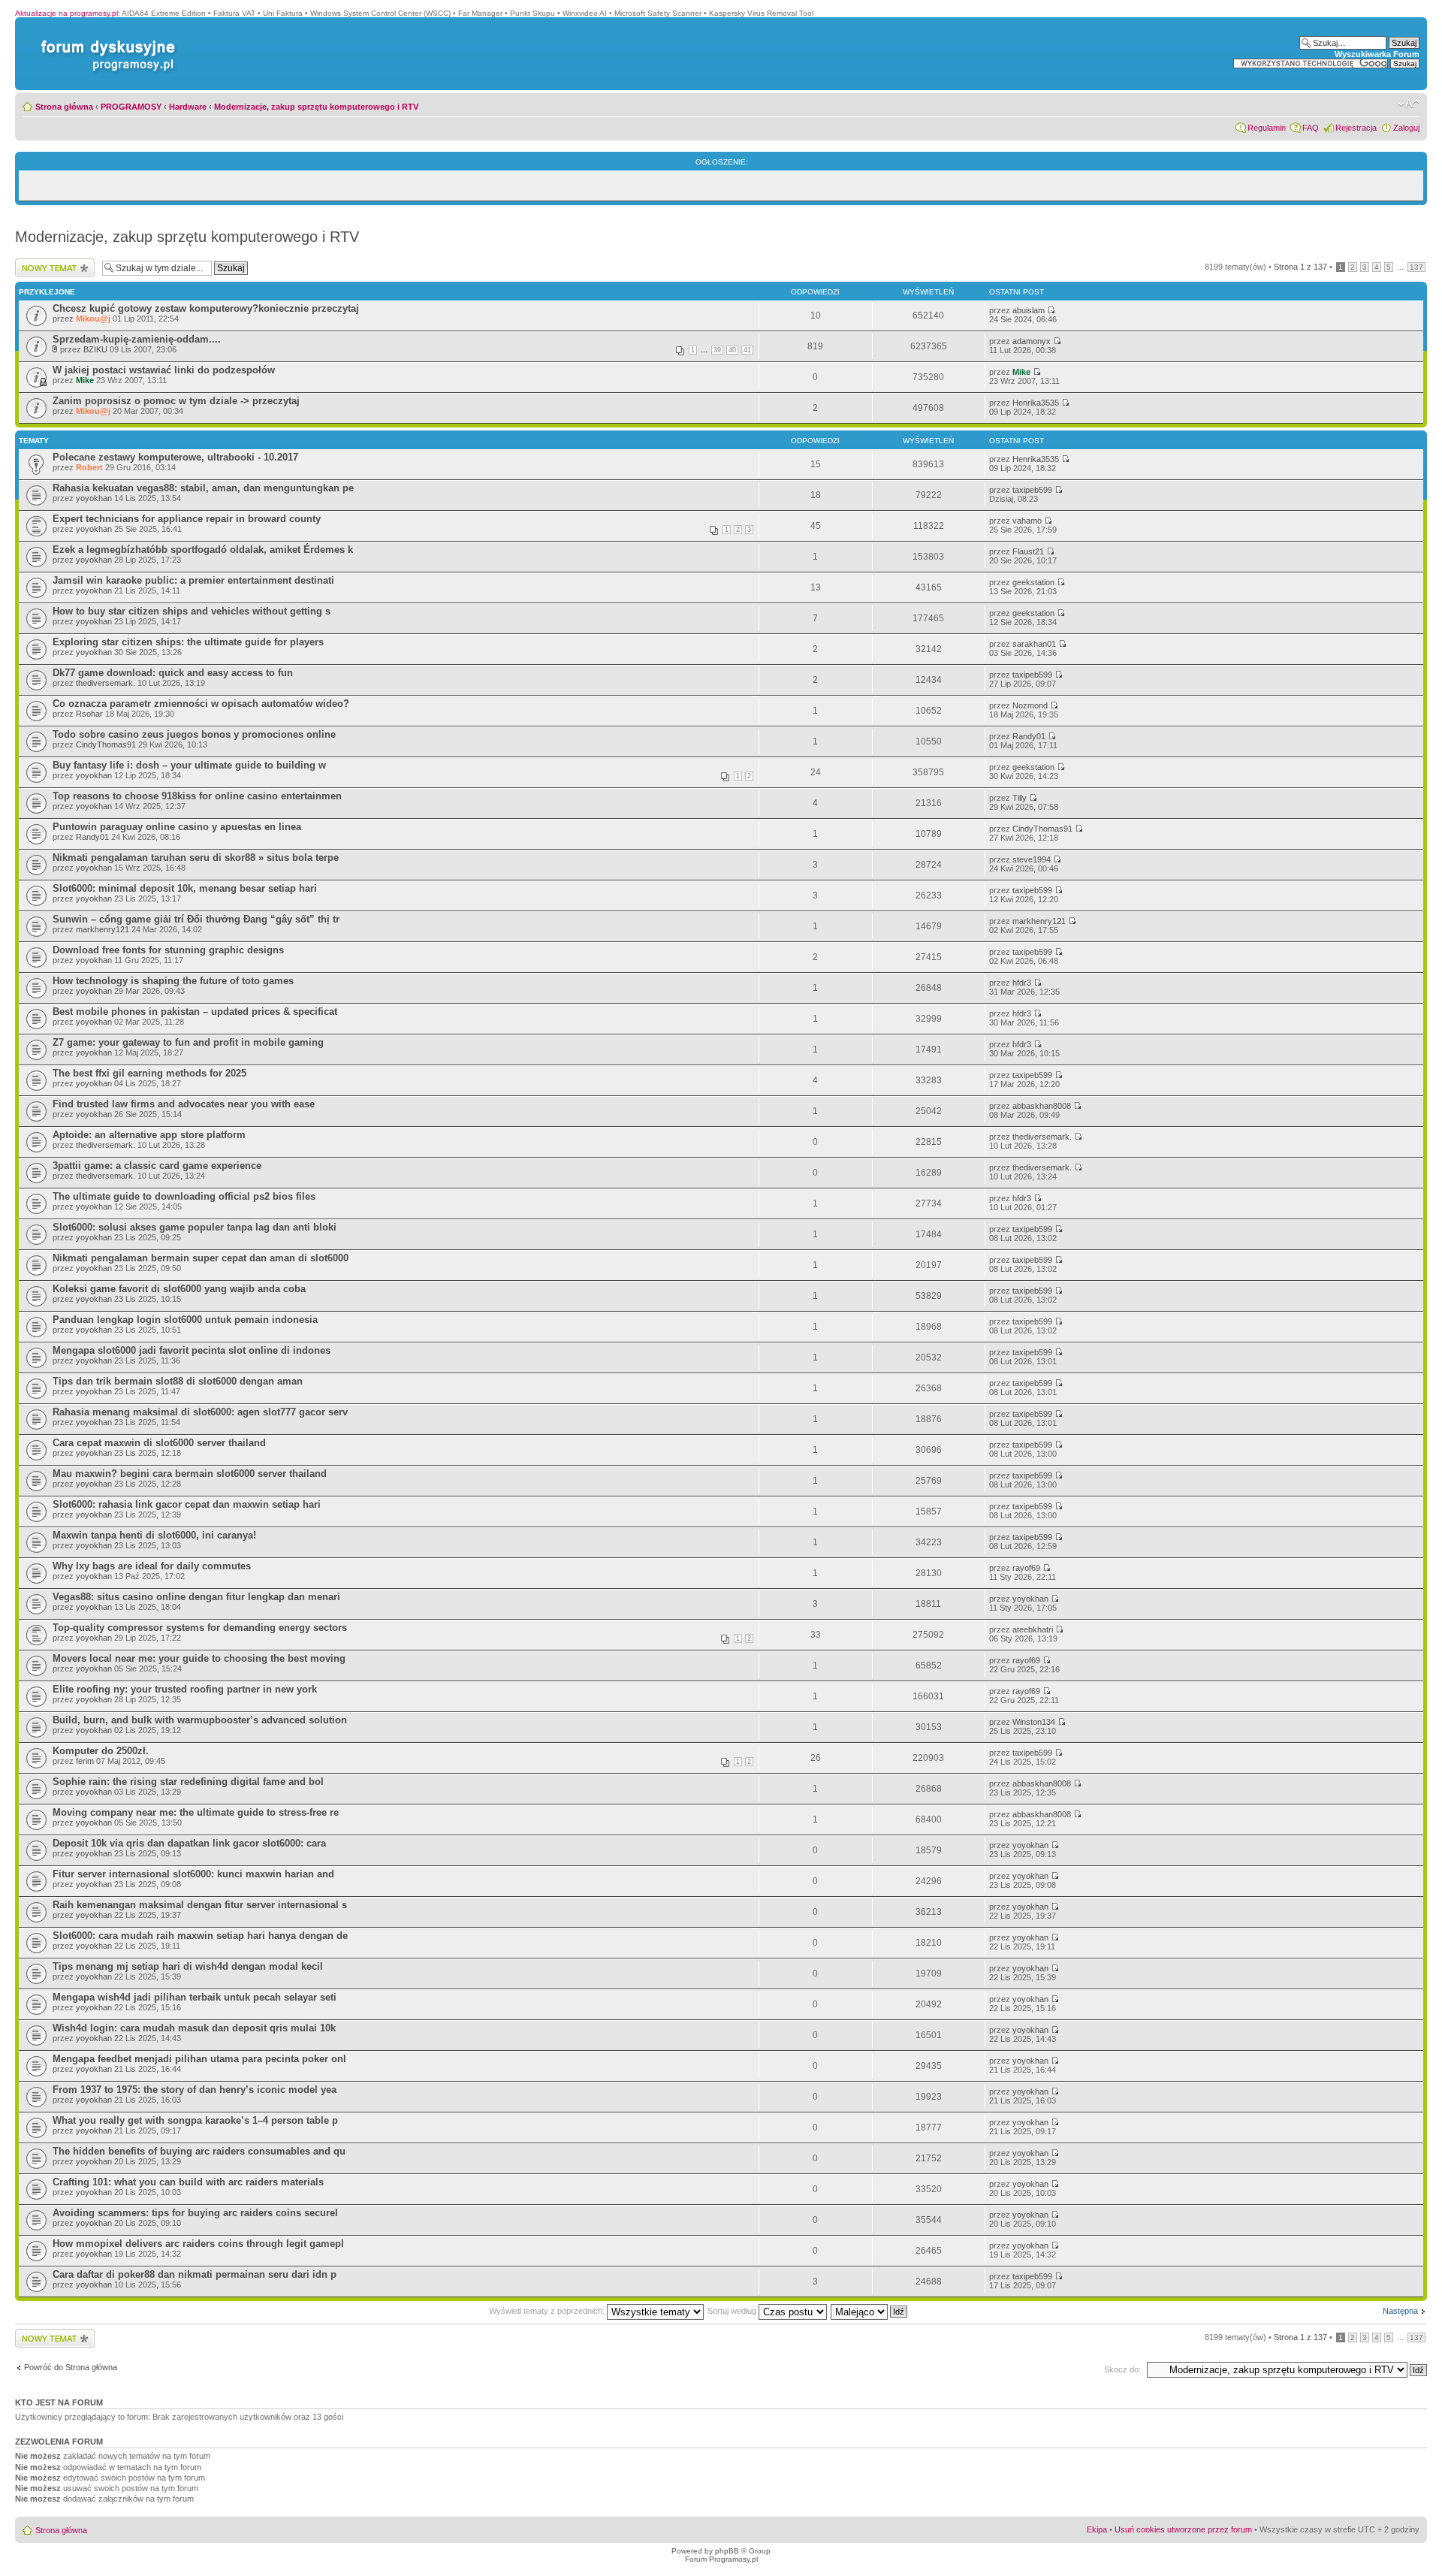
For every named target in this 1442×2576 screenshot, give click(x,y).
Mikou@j (93, 319)
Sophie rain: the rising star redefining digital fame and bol (188, 1782)
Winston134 (1034, 1722)
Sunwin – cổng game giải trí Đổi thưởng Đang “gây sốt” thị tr (196, 919)
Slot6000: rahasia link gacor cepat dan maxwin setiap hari (187, 1504)
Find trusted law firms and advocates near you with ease (184, 1104)
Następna (1400, 2311)
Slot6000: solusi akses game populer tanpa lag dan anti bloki (195, 1227)
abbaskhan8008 (1042, 1106)
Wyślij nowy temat (48, 263)
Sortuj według (733, 2311)
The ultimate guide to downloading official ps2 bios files (184, 1196)
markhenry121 (103, 929)
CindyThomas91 (106, 744)
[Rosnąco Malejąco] (870, 2311)
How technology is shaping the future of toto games (173, 981)
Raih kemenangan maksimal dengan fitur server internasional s (200, 1905)
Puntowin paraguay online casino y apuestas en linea (177, 827)
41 (747, 350)
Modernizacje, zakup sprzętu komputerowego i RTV (316, 107)
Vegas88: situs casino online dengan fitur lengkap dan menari (196, 1597)
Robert (89, 467)
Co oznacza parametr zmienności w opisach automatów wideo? (201, 704)
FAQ (1311, 128)
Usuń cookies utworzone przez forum (1183, 2529)
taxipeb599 (1032, 490)
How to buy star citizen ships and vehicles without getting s (192, 611)
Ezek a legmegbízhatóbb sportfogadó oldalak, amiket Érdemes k (203, 550)
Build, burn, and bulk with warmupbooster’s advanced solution (200, 1720)
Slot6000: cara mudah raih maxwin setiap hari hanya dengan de (200, 1936)
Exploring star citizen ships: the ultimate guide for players (188, 642)
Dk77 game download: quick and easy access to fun (173, 673)
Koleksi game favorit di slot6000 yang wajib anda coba (179, 1289)
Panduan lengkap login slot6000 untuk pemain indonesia (185, 1320)
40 (732, 350)
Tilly (1020, 798)
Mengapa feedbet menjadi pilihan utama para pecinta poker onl (199, 2059)
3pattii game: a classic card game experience (157, 1166)
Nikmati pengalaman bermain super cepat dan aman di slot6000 (201, 1258)
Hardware (188, 107)
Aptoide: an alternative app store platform (149, 1135)
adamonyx (1032, 341)
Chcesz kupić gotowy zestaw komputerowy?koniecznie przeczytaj (206, 308)
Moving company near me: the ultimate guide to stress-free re (196, 1812)
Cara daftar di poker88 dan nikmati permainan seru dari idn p (195, 2274)
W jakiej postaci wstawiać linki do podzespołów (164, 370)
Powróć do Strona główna (71, 2367)
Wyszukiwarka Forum (1377, 54)
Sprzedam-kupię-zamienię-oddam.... (137, 339)
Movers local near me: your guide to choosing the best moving (199, 1658)
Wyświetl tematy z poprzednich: (548, 2311)
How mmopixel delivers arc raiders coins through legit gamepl (198, 2244)
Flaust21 (1028, 551)
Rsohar (89, 714)
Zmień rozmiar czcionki (1409, 104)
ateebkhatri (1033, 1629)
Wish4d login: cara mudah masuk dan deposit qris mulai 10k (194, 2028)
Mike (85, 380)
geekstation (1033, 582)
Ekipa (1097, 2529)
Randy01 (1029, 736)
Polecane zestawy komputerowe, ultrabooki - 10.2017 (175, 457)
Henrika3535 (1036, 403)
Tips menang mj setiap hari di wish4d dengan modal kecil (188, 1966)
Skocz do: (1122, 2369)
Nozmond (1030, 705)
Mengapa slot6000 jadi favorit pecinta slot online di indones (192, 1350)
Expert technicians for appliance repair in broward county (187, 519)
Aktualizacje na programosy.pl (66, 13)
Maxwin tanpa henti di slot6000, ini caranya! (154, 1535)
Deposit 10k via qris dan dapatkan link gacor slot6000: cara (189, 1843)
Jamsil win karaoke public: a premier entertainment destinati (193, 580)
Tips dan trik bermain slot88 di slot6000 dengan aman (178, 1381)
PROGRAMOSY (131, 107)
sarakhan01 (1034, 644)
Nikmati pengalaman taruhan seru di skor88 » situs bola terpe (196, 858)
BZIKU (95, 349)
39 (717, 350)
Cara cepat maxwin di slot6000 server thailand (159, 1443)
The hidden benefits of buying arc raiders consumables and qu (199, 2151)
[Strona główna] (105, 40)
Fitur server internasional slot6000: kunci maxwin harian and (193, 1874)
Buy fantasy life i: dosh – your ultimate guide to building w (189, 765)
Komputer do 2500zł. (101, 1751)
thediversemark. (106, 683)
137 (1416, 267)
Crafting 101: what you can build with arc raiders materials (188, 2182)
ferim (85, 1761)
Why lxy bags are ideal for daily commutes (152, 1566)
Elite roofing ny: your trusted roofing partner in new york (185, 1689)
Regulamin (1267, 128)
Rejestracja (1356, 128)
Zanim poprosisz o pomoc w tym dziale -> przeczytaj (176, 401)
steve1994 (1032, 859)
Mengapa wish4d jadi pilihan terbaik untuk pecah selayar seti (195, 1997)
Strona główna (64, 107)
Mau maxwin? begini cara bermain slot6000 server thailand (190, 1474)
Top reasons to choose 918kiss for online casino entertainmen (197, 796)
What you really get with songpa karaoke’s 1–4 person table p (195, 2120)
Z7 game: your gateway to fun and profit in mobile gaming (188, 1042)
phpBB (727, 2551)
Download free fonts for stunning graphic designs (168, 950)
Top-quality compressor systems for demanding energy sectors (200, 1628)
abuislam (1029, 310)
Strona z (1300, 267)
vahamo (1027, 521)
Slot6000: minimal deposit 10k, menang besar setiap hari (185, 888)
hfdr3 (1022, 983)
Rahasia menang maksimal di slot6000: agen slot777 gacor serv (200, 1412)
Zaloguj (1406, 128)
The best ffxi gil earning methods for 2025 (149, 1073)
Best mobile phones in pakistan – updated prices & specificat (195, 1012)
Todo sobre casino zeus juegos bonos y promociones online (194, 734)
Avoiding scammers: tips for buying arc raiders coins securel (195, 2213)
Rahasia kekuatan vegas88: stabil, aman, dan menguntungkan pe (203, 488)
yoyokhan (94, 498)
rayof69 (1026, 1568)
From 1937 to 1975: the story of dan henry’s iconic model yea (195, 2090)
